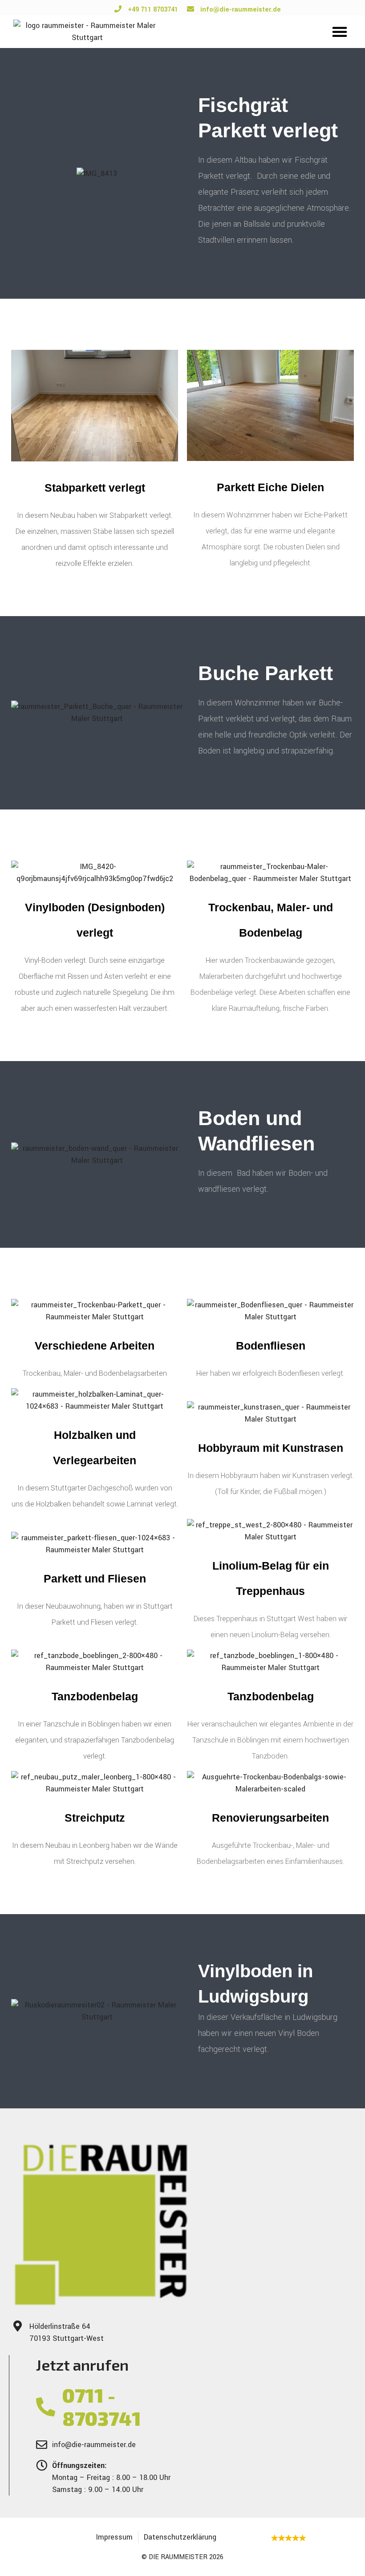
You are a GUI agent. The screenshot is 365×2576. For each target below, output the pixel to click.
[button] (340, 32)
